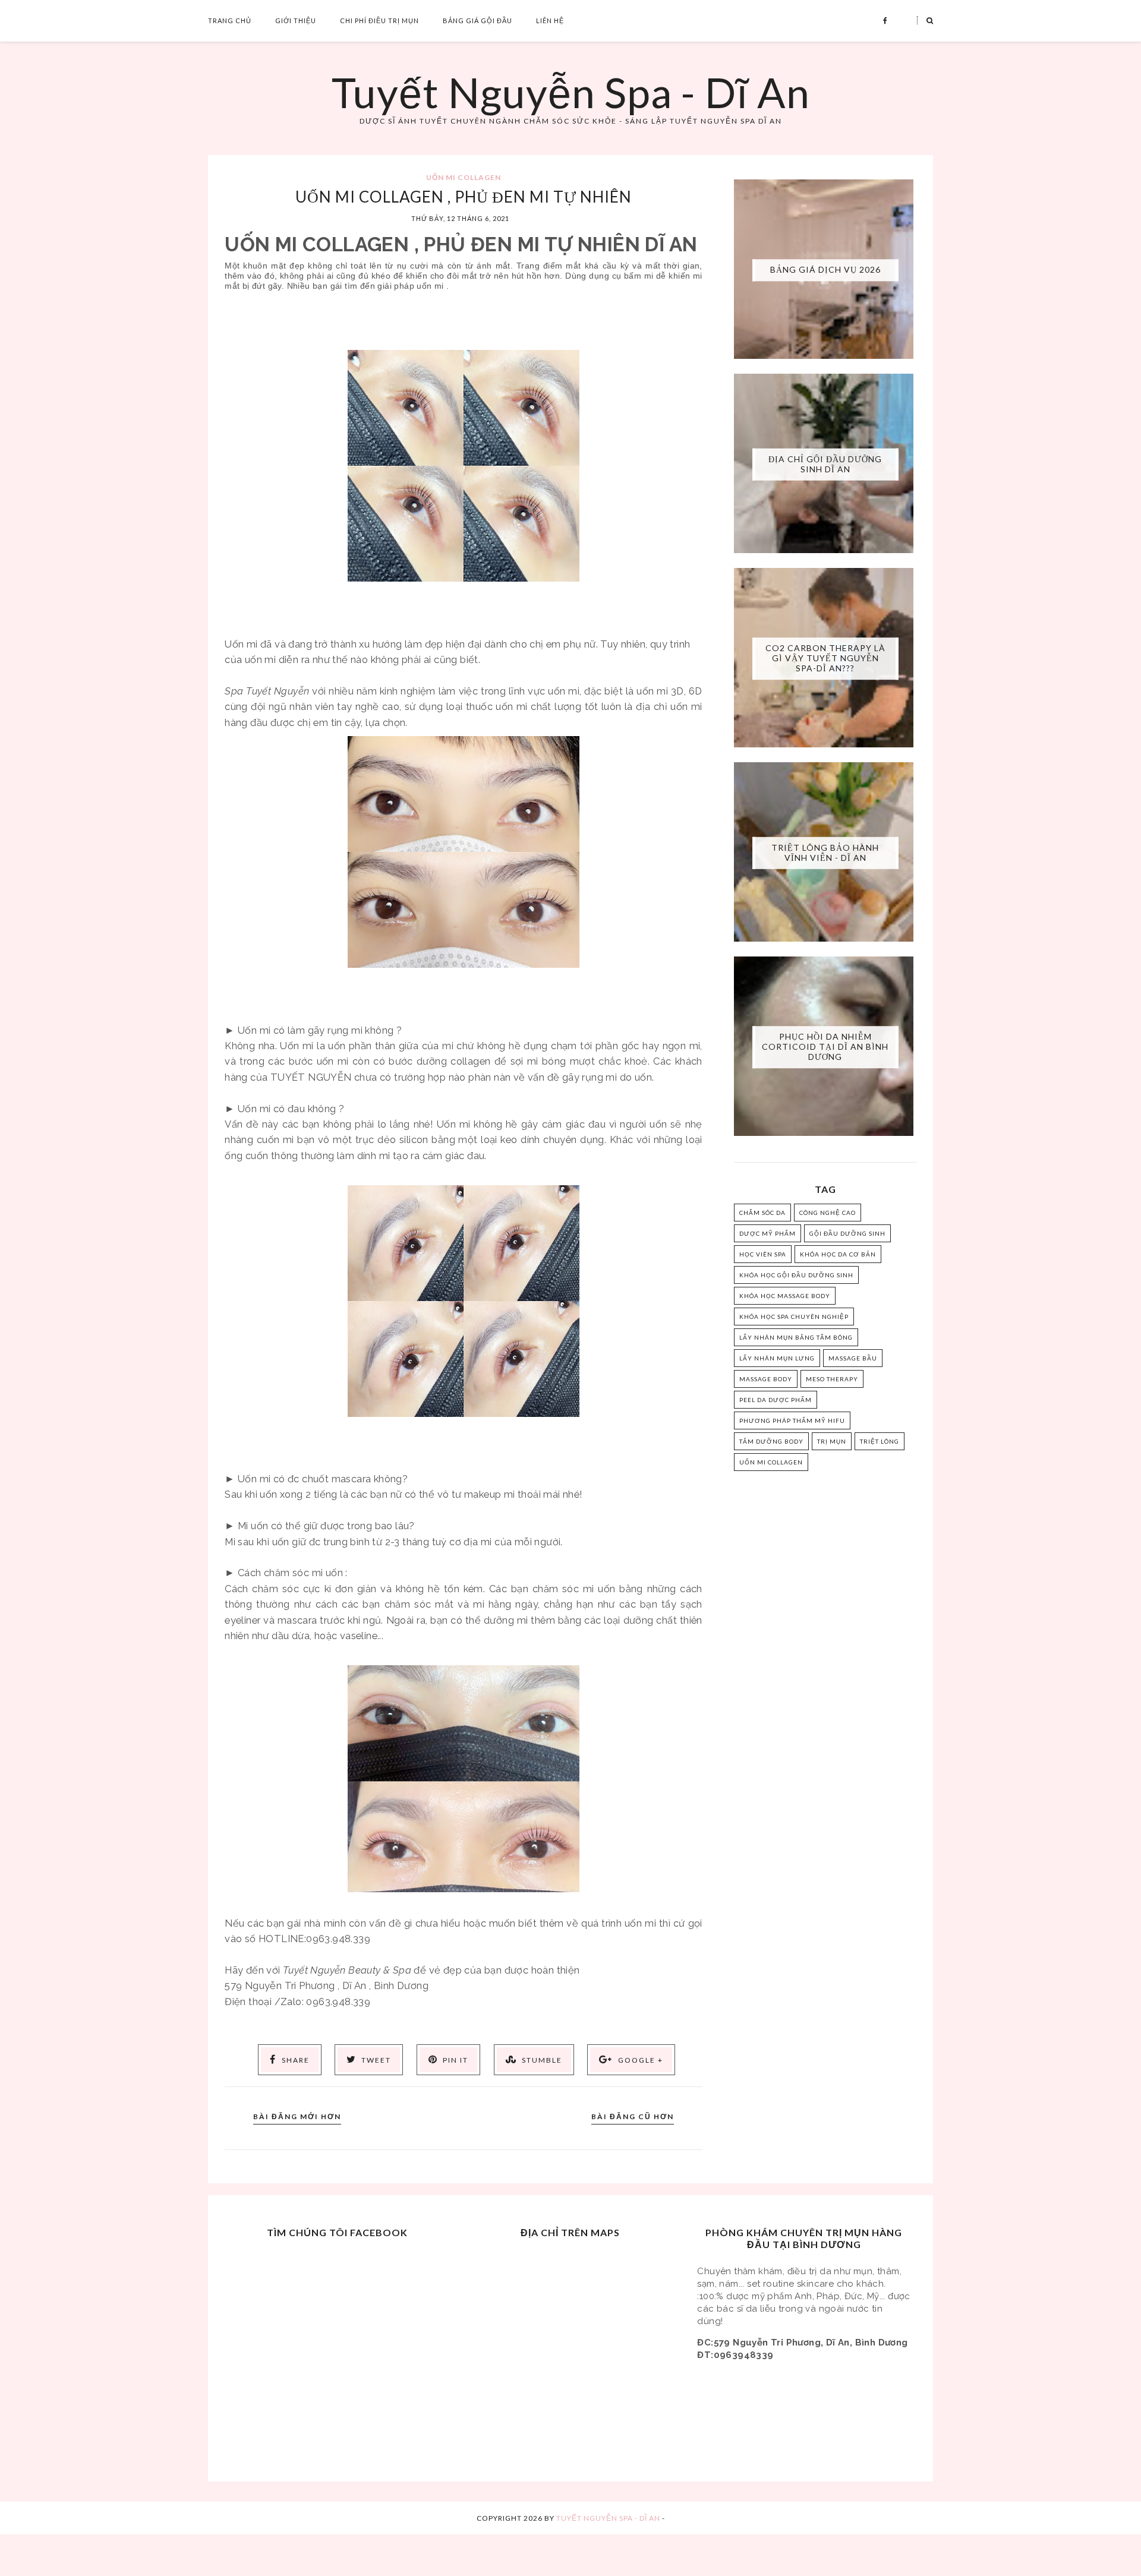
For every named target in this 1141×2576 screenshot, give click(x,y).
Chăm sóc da (762, 1213)
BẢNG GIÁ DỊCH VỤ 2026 (825, 269)
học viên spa (763, 1254)
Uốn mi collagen (464, 177)
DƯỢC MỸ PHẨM (768, 1233)
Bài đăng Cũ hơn (633, 2116)
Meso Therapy (832, 1379)
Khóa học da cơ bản (838, 1254)
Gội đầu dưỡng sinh (847, 1233)
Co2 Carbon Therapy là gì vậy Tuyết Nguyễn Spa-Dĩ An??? (825, 658)
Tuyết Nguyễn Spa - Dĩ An (571, 92)
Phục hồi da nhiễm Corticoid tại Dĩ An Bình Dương (825, 1046)
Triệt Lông (880, 1441)
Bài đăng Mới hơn (297, 2116)
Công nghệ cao (828, 1213)
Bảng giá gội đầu (477, 20)
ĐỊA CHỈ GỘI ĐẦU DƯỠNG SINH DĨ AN (825, 464)
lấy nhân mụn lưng (777, 1358)
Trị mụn (832, 1441)
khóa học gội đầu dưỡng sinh (796, 1275)
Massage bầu (853, 1358)
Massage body (766, 1379)
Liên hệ (550, 20)
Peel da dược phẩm (776, 1400)
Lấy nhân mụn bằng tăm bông (796, 1337)
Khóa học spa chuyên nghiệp (794, 1317)
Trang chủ (230, 20)
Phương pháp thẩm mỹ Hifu (792, 1420)
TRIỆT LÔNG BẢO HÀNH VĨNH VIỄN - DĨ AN (825, 853)
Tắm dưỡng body (771, 1441)
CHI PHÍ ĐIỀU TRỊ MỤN (379, 20)
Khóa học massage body (785, 1296)
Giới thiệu (296, 20)
